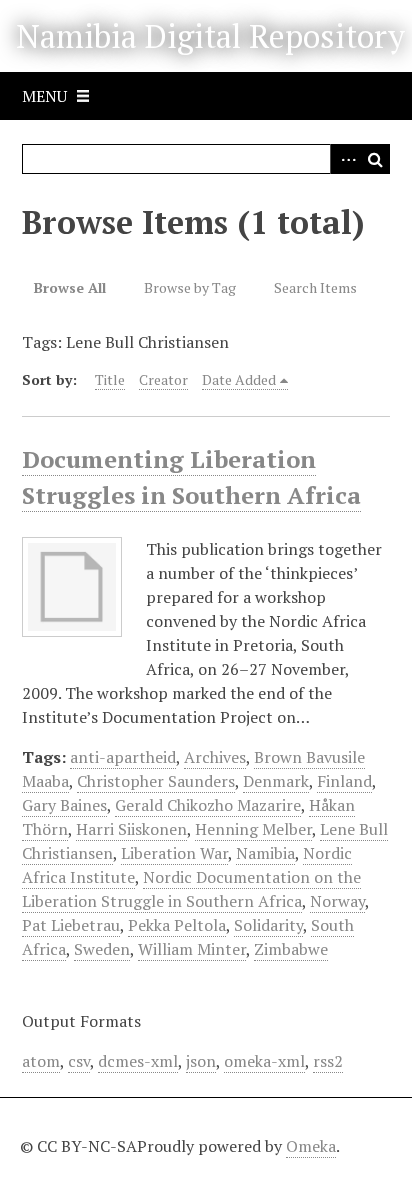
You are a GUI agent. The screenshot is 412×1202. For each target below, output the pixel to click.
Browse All (70, 287)
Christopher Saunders (156, 781)
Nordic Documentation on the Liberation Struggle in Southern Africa (191, 889)
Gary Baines (64, 805)
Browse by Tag (190, 287)
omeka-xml (264, 1061)
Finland (344, 781)
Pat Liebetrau (71, 925)
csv (79, 1061)
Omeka (311, 1146)
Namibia (265, 853)
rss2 (328, 1061)
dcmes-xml (138, 1061)
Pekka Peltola (177, 925)
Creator (163, 379)
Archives (215, 757)
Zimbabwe (291, 949)
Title (110, 379)
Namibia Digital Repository (210, 36)
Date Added (239, 379)
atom (41, 1061)
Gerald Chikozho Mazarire (208, 805)
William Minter (192, 949)
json (201, 1061)
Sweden (102, 949)
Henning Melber (253, 829)
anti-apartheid (123, 757)
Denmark (276, 781)
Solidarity (268, 925)
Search (375, 159)
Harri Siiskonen (131, 829)
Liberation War (174, 853)
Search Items (315, 287)
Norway (337, 901)
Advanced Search (345, 159)
